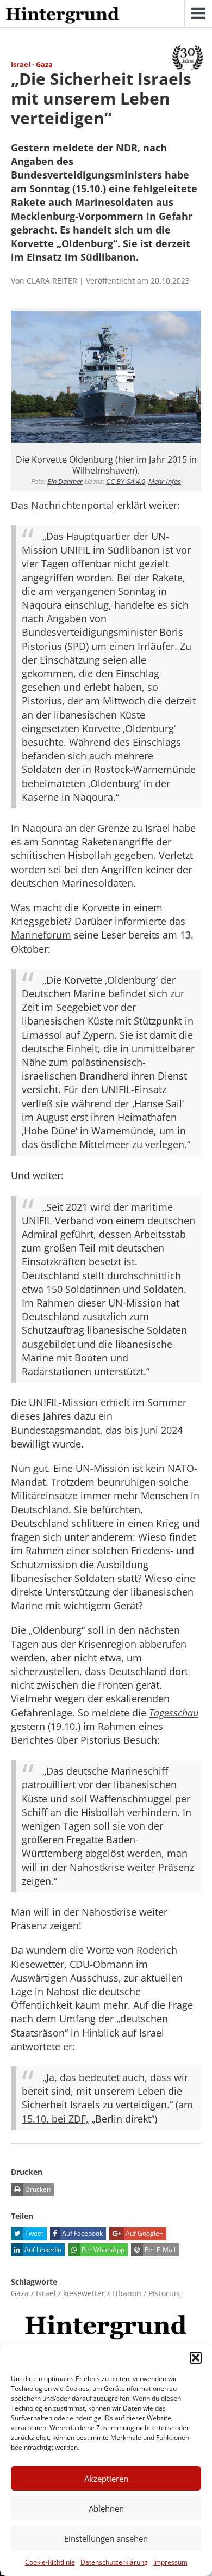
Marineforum (41, 935)
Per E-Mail (159, 2250)
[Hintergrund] (63, 16)
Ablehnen (106, 2508)
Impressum (170, 2562)
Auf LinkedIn (42, 2250)
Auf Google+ (144, 2233)
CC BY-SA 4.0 (126, 481)
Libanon (127, 2293)
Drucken (37, 2189)
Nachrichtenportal (73, 505)
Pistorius (164, 2293)
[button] (196, 2358)
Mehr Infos (165, 481)
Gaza (20, 2293)
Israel (46, 2293)
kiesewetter (84, 2293)
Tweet (33, 2233)
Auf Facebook (82, 2233)
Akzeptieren (106, 2479)
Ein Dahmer (65, 481)
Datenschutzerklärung (114, 2562)
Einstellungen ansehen (106, 2538)
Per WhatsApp (102, 2250)
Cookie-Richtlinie (50, 2562)
